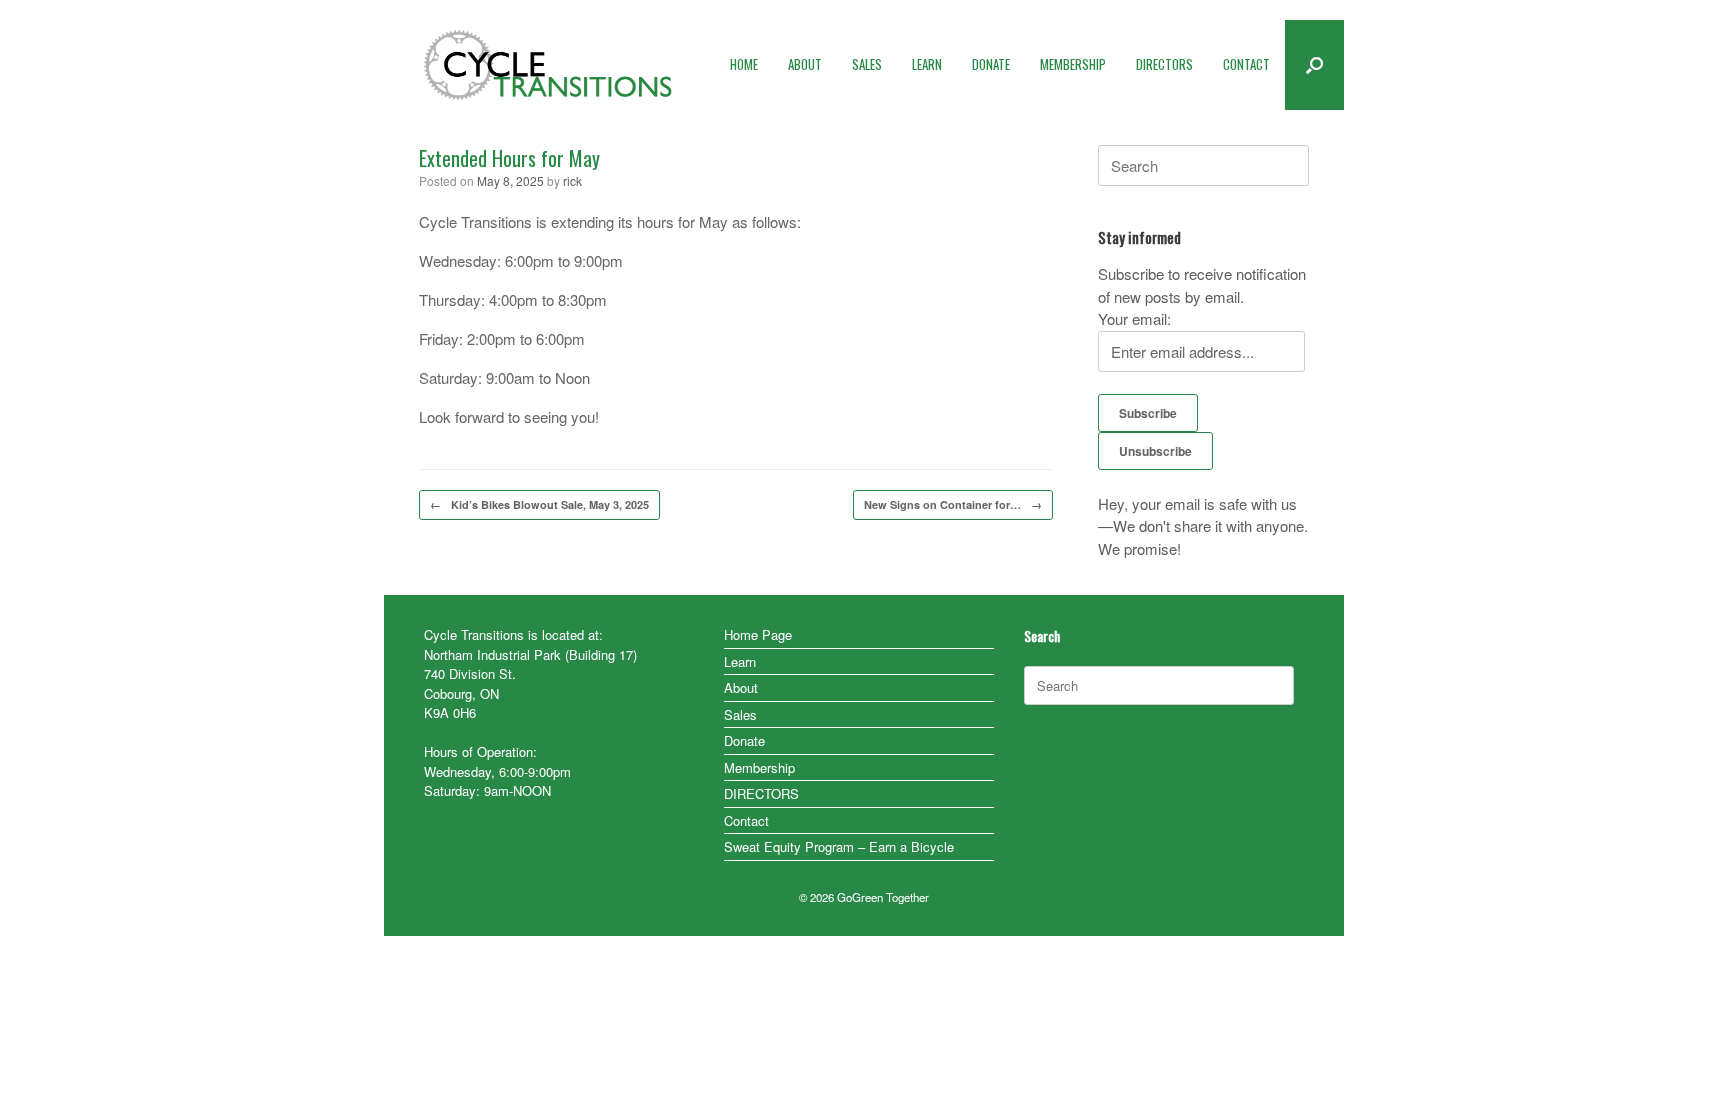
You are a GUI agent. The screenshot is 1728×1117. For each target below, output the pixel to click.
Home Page (758, 634)
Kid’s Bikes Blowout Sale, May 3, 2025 (539, 504)
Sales (740, 714)
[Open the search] (1314, 65)
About (741, 687)
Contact (746, 820)
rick (572, 180)
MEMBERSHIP (1073, 64)
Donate (744, 740)
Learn (740, 661)
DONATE (991, 64)
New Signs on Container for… (953, 504)
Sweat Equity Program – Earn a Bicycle (839, 846)
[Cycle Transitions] (549, 65)
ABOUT (805, 64)
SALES (867, 64)
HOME (744, 64)
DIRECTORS (1164, 64)
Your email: (1134, 318)
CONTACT (1246, 64)
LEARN (927, 64)
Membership (759, 767)
